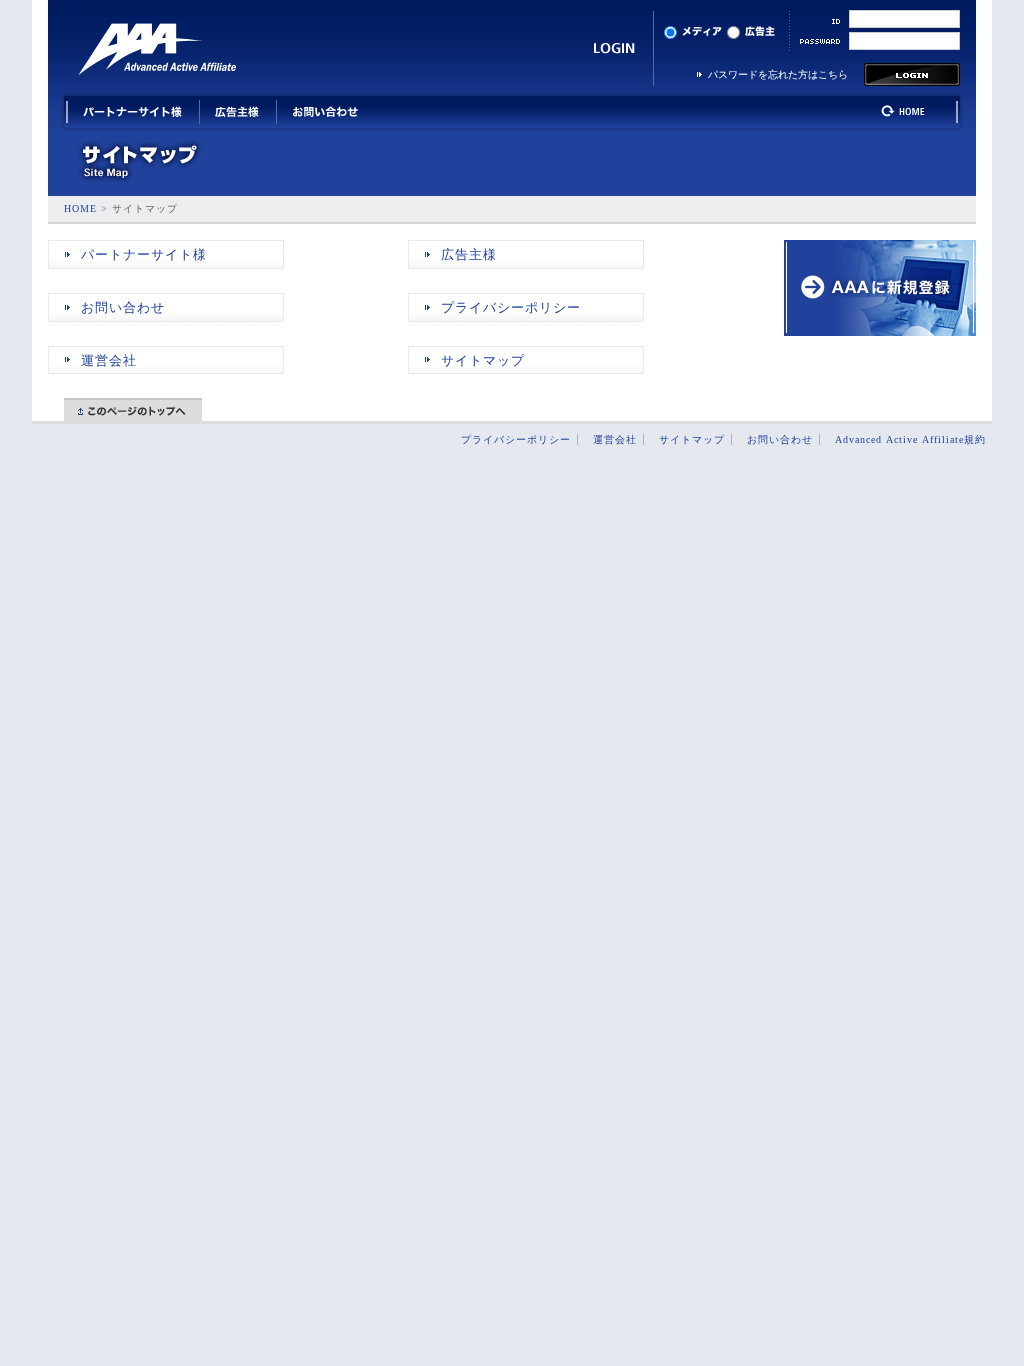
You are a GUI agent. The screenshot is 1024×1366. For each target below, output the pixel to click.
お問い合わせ (123, 308)
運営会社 (109, 361)
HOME (80, 208)
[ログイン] (912, 82)
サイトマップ (483, 361)
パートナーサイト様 (144, 255)
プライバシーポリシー (511, 308)
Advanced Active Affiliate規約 (910, 439)
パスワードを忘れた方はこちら (778, 74)
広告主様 (469, 255)
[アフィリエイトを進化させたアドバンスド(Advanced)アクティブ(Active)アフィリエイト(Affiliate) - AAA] (157, 50)
